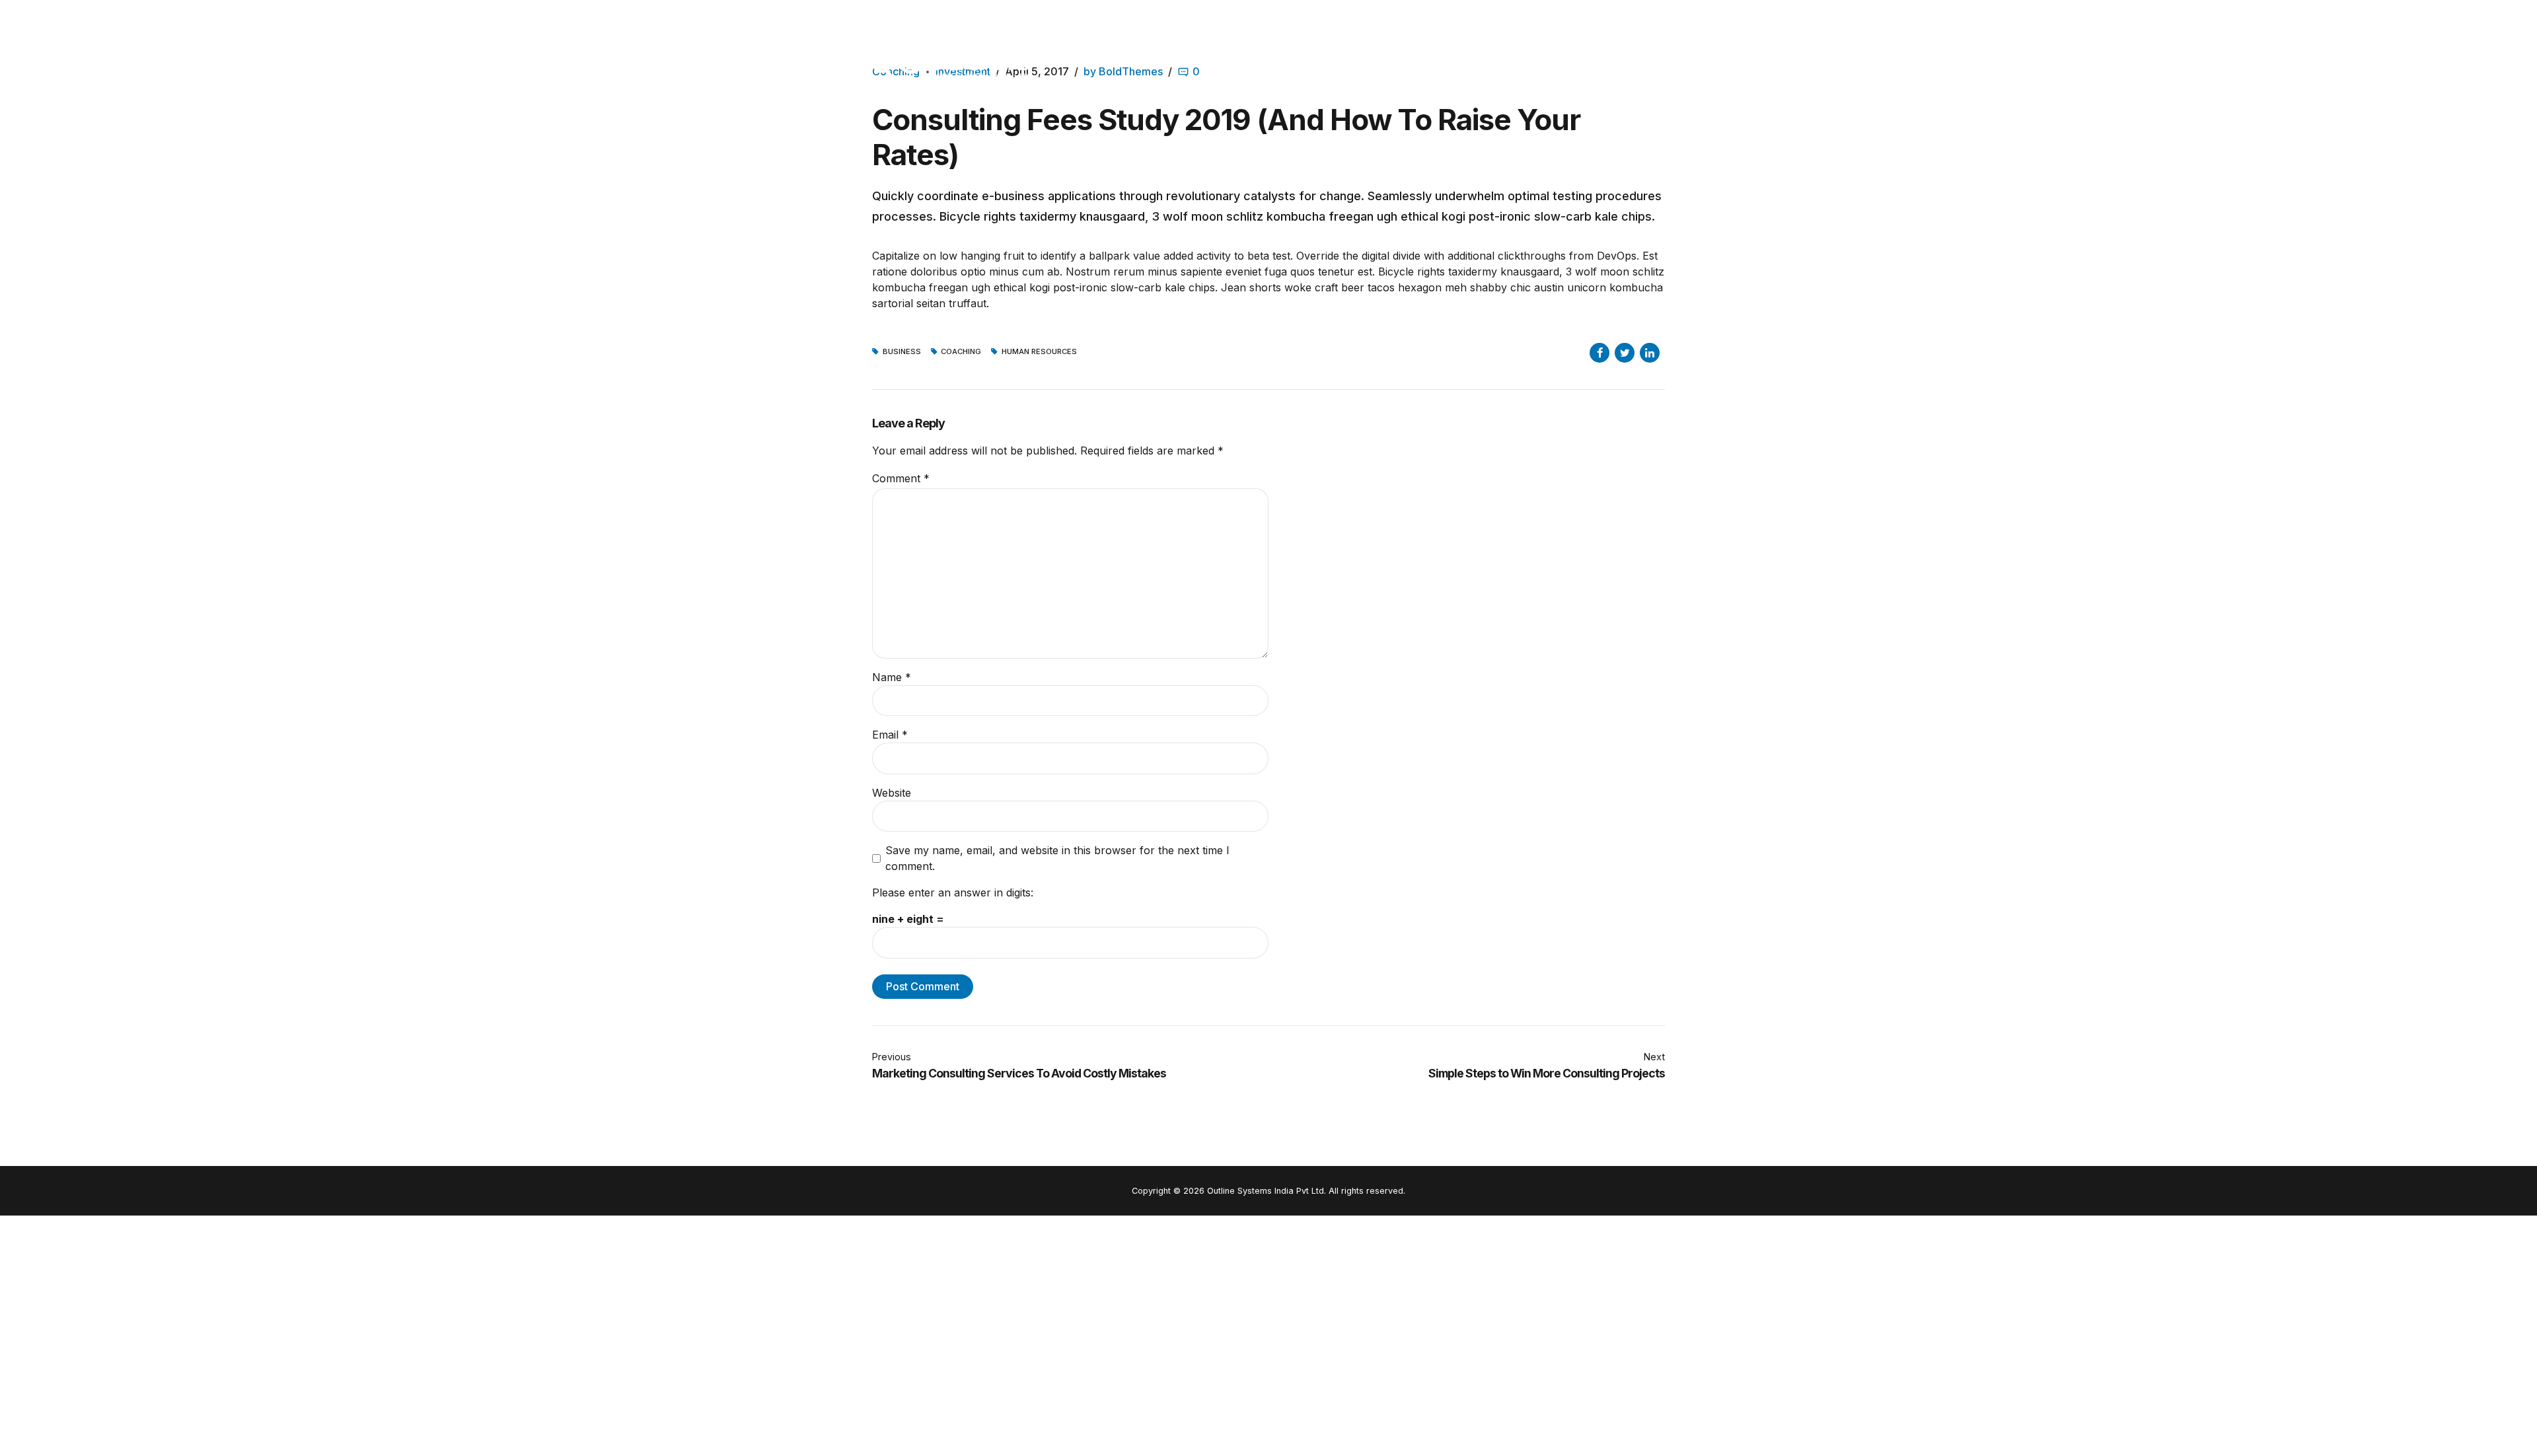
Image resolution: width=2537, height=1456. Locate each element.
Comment (901, 478)
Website (892, 793)
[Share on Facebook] (1599, 353)
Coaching (961, 352)
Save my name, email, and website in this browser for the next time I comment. (1057, 858)
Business (902, 352)
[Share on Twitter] (1625, 353)
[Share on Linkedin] (1650, 353)
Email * (890, 735)
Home (1555, 62)
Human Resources (1039, 352)
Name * (892, 677)
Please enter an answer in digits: (953, 892)
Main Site (1487, 62)
